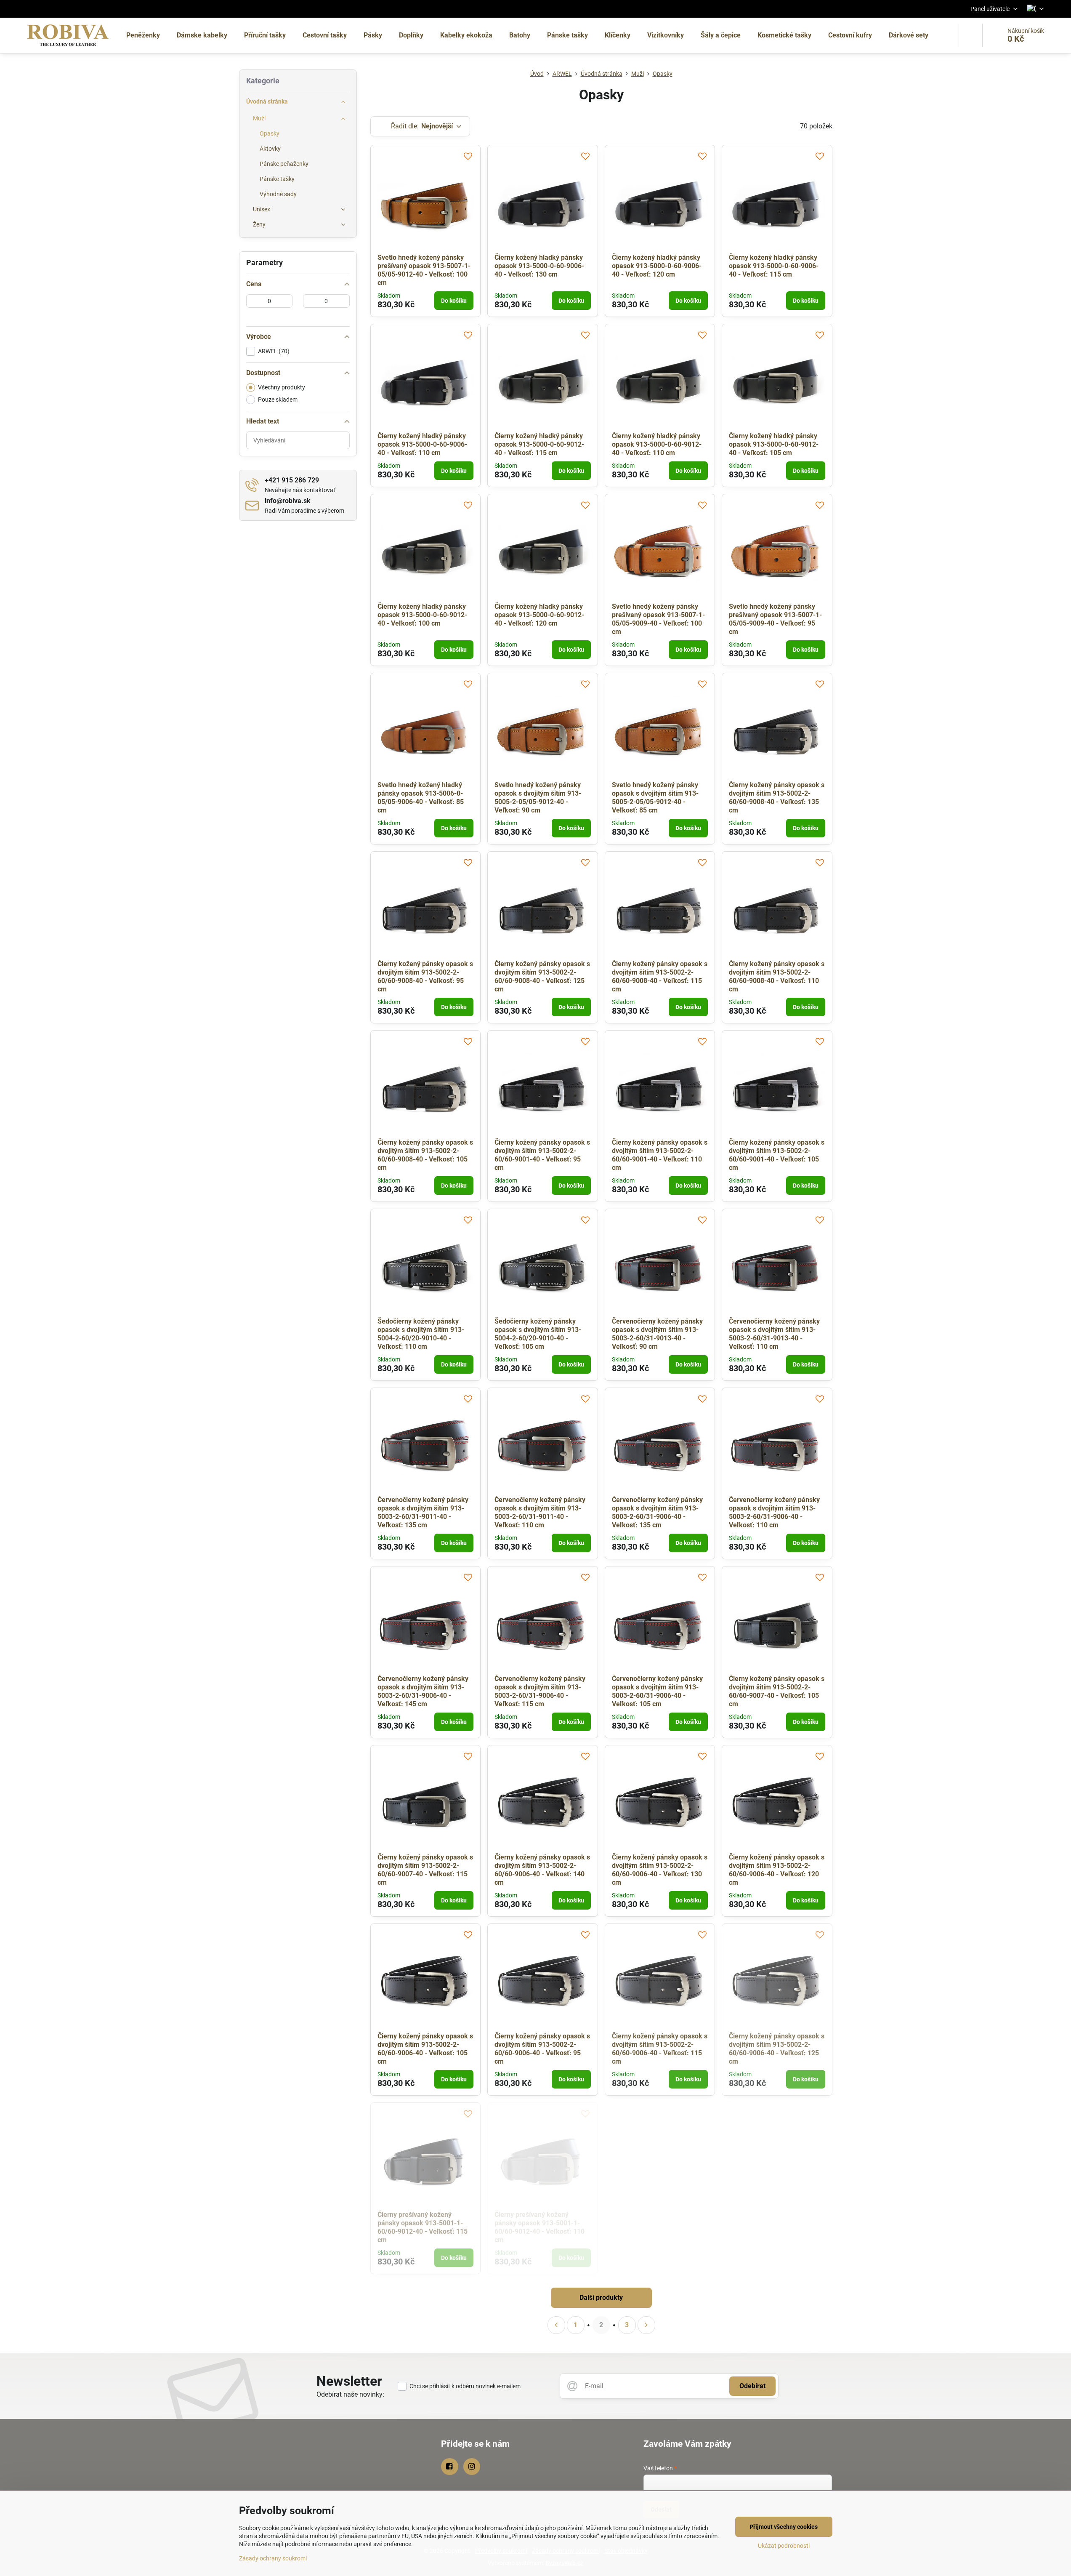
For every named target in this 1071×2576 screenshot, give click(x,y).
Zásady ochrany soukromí (273, 2558)
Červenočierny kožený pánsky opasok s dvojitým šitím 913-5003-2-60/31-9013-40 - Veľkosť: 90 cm (657, 1334)
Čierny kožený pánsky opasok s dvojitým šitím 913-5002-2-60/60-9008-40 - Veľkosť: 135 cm (777, 798)
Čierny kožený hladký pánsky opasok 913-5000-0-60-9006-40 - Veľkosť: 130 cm (539, 266)
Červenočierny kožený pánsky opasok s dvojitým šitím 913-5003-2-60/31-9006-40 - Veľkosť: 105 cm (657, 1691)
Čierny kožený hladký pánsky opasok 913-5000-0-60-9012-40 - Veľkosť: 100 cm (422, 615)
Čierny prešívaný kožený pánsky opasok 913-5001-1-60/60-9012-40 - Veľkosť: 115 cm (423, 2227)
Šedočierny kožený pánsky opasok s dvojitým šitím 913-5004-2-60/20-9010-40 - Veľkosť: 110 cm (421, 1334)
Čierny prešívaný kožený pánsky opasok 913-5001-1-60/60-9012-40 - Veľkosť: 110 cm (539, 2227)
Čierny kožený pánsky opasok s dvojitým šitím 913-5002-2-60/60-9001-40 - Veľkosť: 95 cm (542, 1155)
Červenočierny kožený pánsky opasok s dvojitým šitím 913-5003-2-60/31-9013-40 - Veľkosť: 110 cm (774, 1334)
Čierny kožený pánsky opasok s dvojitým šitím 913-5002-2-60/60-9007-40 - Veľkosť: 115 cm (425, 1870)
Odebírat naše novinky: (350, 2394)
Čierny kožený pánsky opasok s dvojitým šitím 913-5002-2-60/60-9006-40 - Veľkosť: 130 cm (660, 1870)
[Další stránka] (646, 2325)
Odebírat (752, 2386)
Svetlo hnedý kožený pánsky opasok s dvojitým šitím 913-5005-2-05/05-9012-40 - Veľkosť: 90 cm (538, 798)
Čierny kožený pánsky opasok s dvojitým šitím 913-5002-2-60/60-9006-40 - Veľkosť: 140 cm (542, 1870)
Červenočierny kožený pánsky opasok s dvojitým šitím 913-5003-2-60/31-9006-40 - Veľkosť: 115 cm (540, 1691)
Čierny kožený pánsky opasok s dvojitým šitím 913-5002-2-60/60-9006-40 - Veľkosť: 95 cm (542, 2049)
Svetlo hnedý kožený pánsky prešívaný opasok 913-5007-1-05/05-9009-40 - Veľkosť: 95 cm (775, 619)
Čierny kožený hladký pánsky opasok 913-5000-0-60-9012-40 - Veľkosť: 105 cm (774, 444)
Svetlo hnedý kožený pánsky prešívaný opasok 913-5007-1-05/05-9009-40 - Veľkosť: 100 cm (658, 619)
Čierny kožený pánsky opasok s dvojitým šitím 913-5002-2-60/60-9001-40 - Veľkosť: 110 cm (660, 1155)
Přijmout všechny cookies (784, 2527)
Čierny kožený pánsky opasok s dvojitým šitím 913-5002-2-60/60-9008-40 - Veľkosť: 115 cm (660, 976)
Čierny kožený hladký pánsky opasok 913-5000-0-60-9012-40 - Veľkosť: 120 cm (539, 615)
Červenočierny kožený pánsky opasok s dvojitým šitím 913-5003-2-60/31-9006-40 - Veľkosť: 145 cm (423, 1691)
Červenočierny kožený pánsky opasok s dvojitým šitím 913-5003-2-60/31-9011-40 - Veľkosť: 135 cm (423, 1512)
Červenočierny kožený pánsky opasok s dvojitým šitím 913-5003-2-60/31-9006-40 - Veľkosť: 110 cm (774, 1512)
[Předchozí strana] (556, 2325)
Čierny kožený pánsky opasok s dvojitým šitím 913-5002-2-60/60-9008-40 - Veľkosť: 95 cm (425, 976)
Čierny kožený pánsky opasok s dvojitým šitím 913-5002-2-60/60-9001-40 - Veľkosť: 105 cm (777, 1155)
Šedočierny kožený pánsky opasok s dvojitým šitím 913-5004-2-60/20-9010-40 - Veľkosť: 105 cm (538, 1334)
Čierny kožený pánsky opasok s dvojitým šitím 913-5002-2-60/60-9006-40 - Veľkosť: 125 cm (777, 2049)
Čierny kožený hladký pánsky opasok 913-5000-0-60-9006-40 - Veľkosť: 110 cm (422, 444)
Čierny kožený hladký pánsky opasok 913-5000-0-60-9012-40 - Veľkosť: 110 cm (657, 444)
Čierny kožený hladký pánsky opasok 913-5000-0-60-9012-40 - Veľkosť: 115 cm (539, 444)
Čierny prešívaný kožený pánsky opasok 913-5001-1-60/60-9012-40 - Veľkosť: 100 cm (774, 2227)
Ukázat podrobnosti (784, 2546)
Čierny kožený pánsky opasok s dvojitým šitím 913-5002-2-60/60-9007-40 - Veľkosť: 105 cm (777, 1691)
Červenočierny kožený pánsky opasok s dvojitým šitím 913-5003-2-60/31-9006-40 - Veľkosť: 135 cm (657, 1512)
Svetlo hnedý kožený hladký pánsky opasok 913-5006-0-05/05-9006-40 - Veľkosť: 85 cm (421, 798)
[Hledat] (971, 35)
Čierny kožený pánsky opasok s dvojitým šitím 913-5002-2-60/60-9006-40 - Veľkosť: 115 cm (660, 2049)
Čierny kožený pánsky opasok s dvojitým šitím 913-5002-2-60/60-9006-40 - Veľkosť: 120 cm (777, 1870)
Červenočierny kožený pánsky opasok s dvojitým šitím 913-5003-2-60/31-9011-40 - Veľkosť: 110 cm (540, 1512)
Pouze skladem (278, 400)
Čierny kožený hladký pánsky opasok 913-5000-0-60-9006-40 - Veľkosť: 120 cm (657, 266)
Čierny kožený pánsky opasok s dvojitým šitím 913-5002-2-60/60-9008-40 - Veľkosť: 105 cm (425, 1155)
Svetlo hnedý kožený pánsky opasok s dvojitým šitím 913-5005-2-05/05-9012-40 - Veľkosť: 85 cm (655, 798)
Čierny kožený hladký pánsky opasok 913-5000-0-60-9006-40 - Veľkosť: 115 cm (774, 266)
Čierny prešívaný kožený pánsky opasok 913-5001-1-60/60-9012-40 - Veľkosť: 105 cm (657, 2227)
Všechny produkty (282, 387)
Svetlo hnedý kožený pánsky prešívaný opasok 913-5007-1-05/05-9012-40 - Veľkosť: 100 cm (424, 270)
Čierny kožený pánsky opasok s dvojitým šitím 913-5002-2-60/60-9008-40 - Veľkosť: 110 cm (777, 976)
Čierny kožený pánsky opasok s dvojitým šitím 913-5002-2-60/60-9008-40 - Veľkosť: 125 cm (542, 976)
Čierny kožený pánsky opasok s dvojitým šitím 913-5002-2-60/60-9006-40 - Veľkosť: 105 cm (425, 2049)
